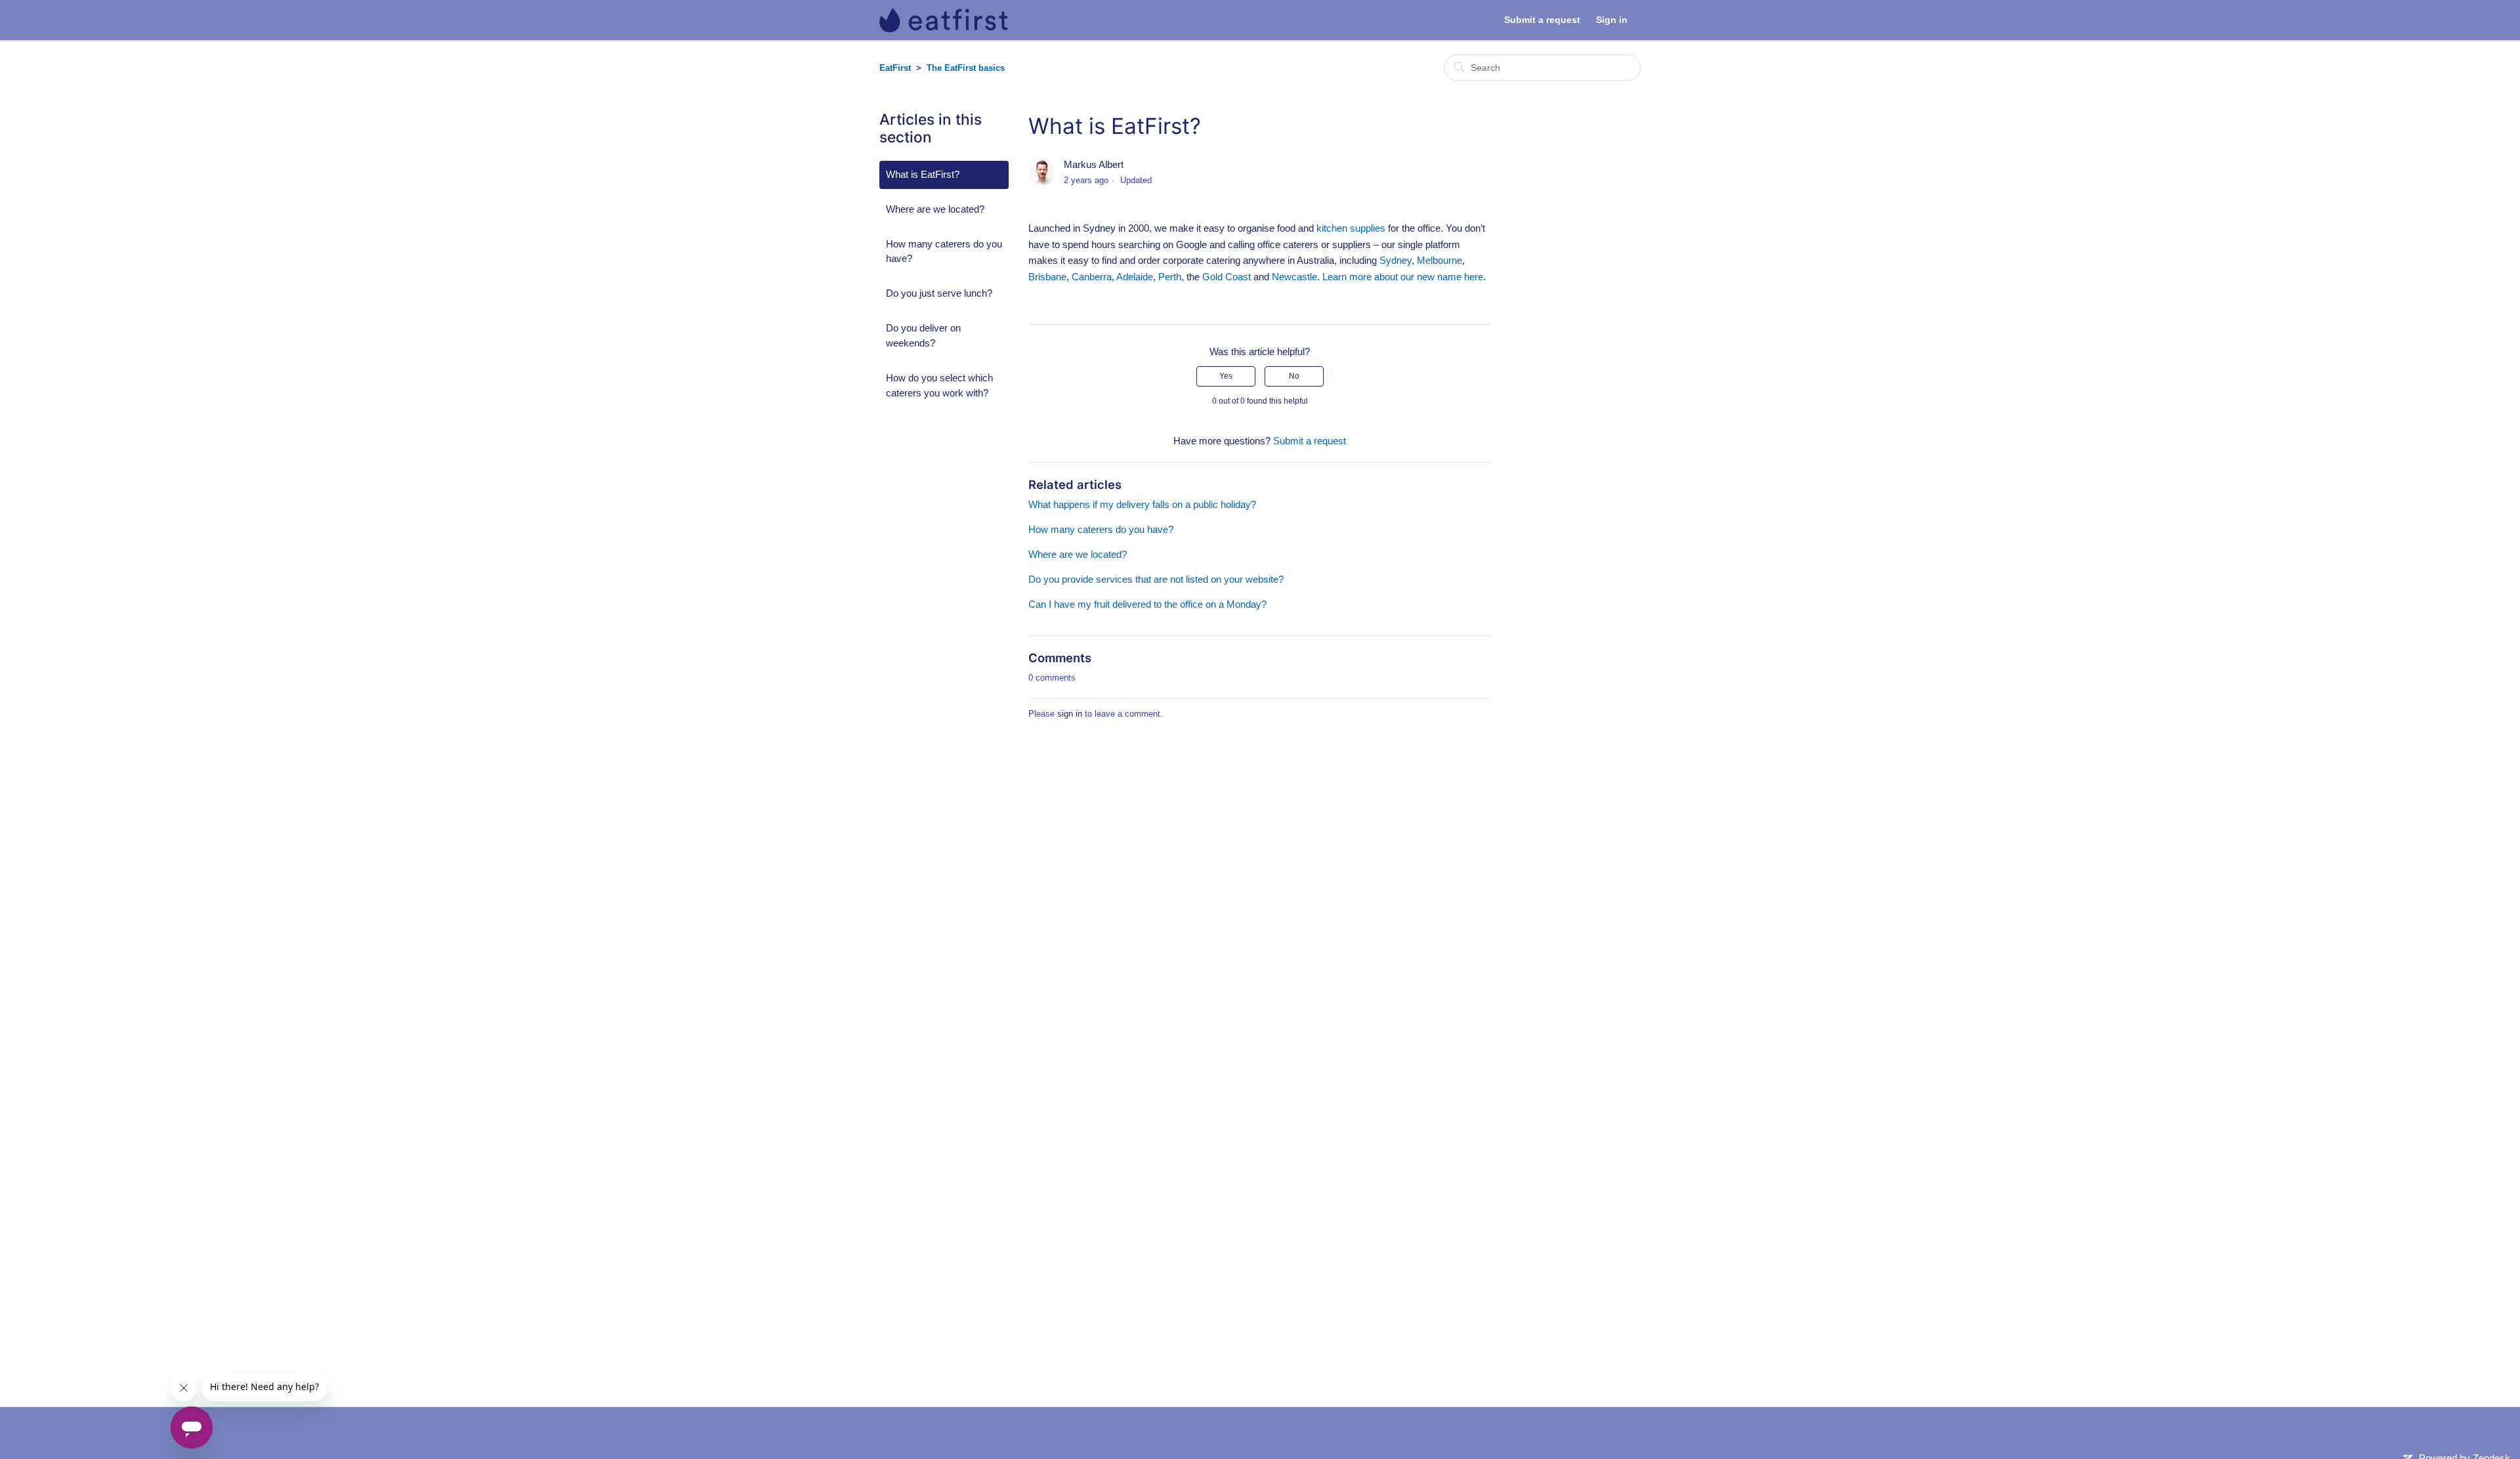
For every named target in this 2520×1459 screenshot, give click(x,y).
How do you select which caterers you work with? (939, 385)
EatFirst (895, 68)
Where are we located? (935, 209)
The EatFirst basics (966, 68)
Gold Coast (1227, 277)
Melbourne (1439, 260)
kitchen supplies (1351, 228)
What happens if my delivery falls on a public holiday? (1142, 504)
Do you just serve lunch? (939, 293)
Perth (1170, 277)
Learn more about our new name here (1403, 277)
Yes (1226, 376)
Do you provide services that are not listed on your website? (1156, 579)
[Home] (943, 20)
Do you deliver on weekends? (923, 335)
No (1294, 376)
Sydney (1396, 260)
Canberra (1092, 277)
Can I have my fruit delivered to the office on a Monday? (1147, 604)
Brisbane (1047, 277)
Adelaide (1135, 277)
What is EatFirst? (923, 174)
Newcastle (1294, 277)
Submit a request (1542, 20)
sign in (1070, 714)
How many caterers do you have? (944, 251)
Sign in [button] (1612, 20)
